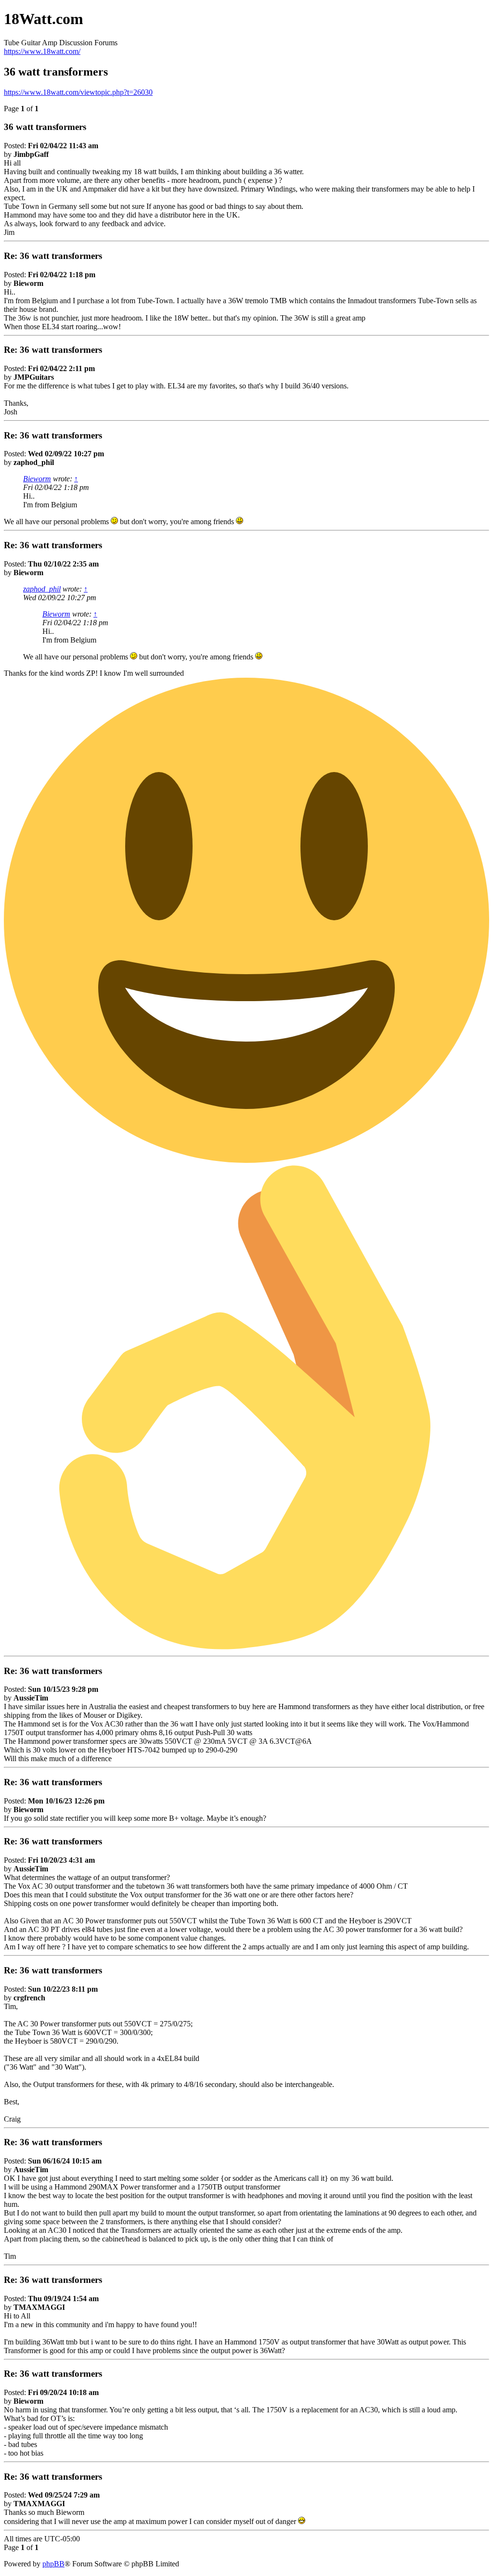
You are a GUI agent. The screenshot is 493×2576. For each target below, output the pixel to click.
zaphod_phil (42, 589)
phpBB (53, 2564)
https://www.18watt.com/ (42, 51)
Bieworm (37, 479)
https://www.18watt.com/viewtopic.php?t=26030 (78, 92)
